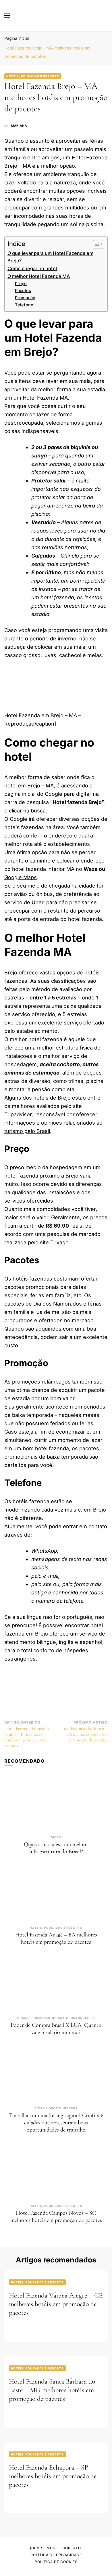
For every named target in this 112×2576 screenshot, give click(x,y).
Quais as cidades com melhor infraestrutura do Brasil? (56, 1848)
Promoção (25, 298)
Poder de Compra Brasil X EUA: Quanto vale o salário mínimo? (56, 2029)
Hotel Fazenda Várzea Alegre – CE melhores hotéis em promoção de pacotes (56, 2304)
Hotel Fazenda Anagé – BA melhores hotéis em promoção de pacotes (56, 1938)
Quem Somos (42, 2548)
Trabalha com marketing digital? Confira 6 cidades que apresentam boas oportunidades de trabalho (56, 2123)
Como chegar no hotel (32, 268)
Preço (21, 284)
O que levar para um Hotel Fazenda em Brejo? (50, 257)
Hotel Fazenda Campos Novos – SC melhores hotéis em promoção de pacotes (56, 2217)
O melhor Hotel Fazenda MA (39, 276)
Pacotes (23, 291)
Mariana (19, 125)
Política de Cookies (56, 2562)
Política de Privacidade (56, 2555)
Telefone (24, 305)
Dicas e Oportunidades (74, 2018)
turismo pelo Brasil (27, 1131)
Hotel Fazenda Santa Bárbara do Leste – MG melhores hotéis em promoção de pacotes (52, 2390)
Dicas (56, 1837)
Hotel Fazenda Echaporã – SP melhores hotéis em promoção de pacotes (53, 2476)
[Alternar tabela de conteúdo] (95, 244)
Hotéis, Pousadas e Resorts (33, 76)
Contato (72, 2548)
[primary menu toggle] (7, 16)
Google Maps (21, 877)
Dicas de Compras (34, 2018)
